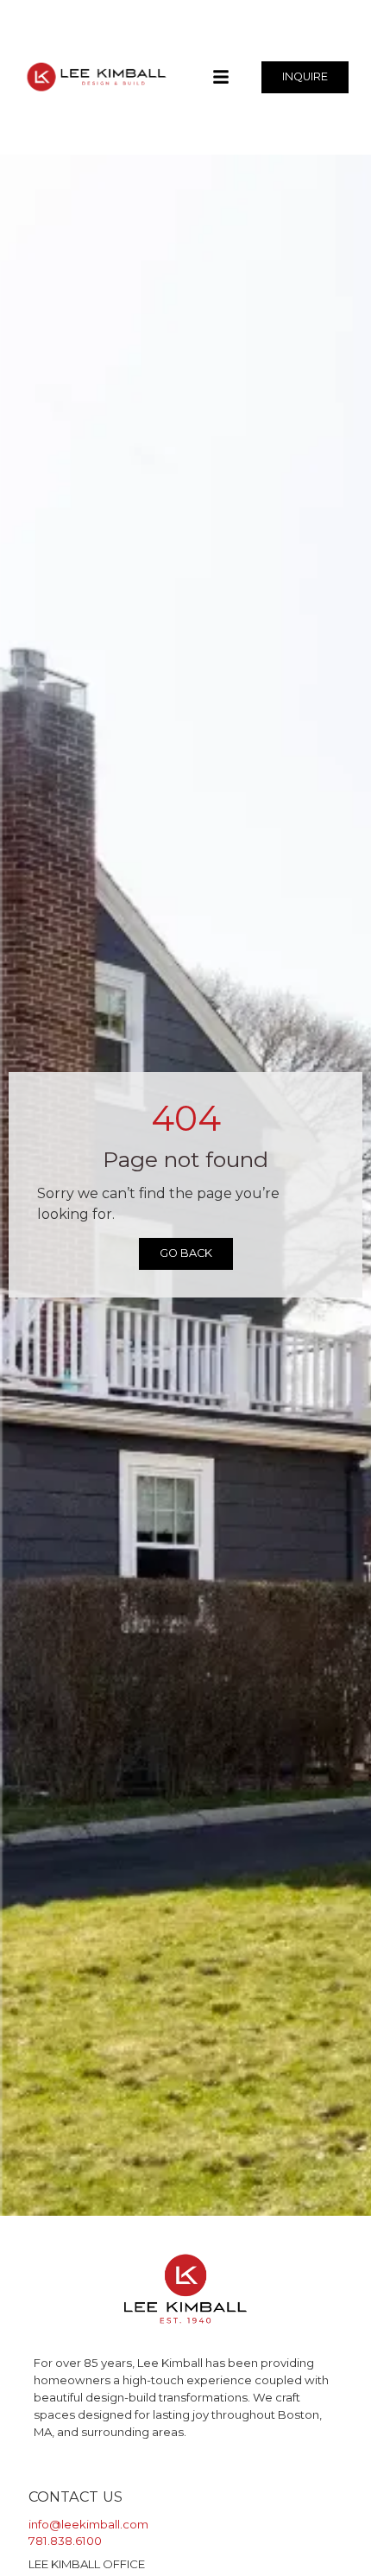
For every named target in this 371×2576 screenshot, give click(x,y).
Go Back (186, 1253)
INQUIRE (305, 76)
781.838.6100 (65, 2541)
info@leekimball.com (88, 2524)
